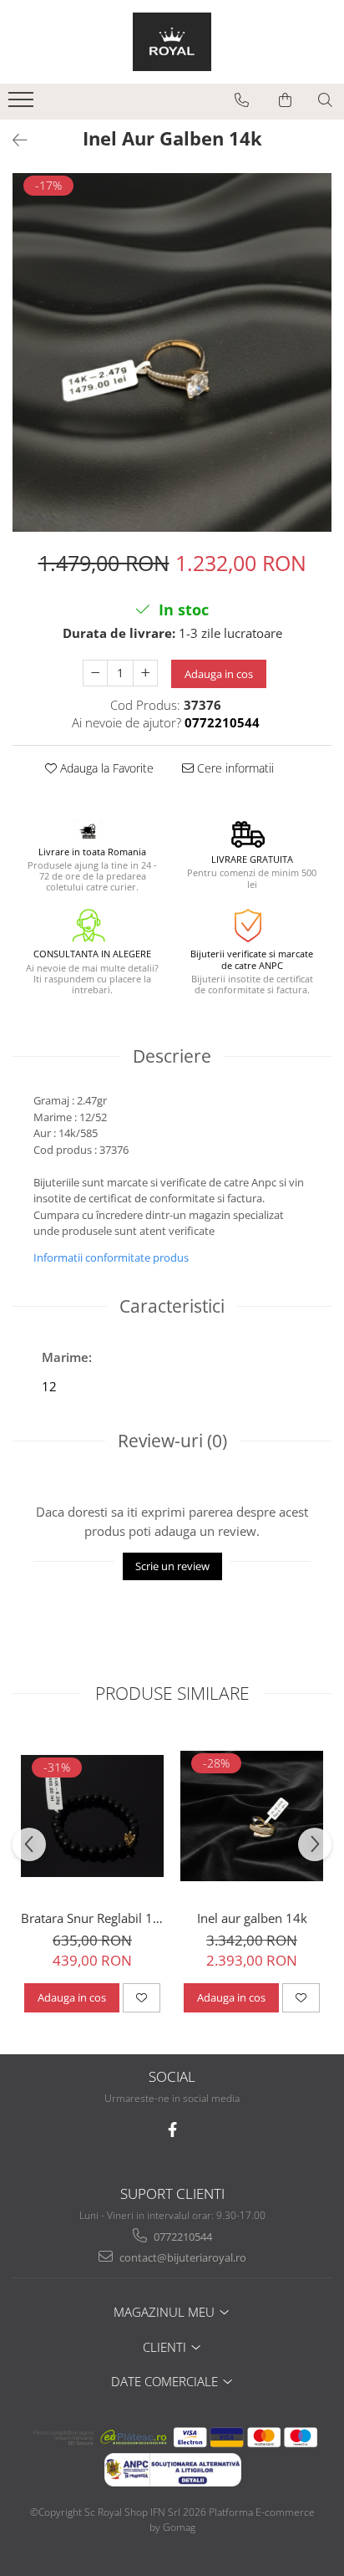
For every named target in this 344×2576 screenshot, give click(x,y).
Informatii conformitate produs (111, 1257)
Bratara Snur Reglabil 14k (92, 1918)
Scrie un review (172, 1566)
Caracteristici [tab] (172, 1306)
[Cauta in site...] (325, 100)
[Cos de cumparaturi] (285, 100)
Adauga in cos (219, 674)
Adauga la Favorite (105, 768)
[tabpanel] (172, 352)
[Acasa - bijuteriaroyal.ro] (172, 42)
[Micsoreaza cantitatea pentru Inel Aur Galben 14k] (95, 673)
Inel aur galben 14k (252, 1918)
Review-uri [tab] (172, 1441)
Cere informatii (234, 768)
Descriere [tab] (172, 1056)
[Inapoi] (13, 140)
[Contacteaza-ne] (242, 100)
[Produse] (23, 105)
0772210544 (182, 2237)
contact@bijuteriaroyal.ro (182, 2257)
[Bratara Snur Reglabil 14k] (92, 1816)
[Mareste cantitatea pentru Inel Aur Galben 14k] (145, 673)
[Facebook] (172, 2130)
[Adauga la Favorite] (142, 1997)
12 (49, 1386)
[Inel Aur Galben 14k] (172, 352)
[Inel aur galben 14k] (252, 1816)
